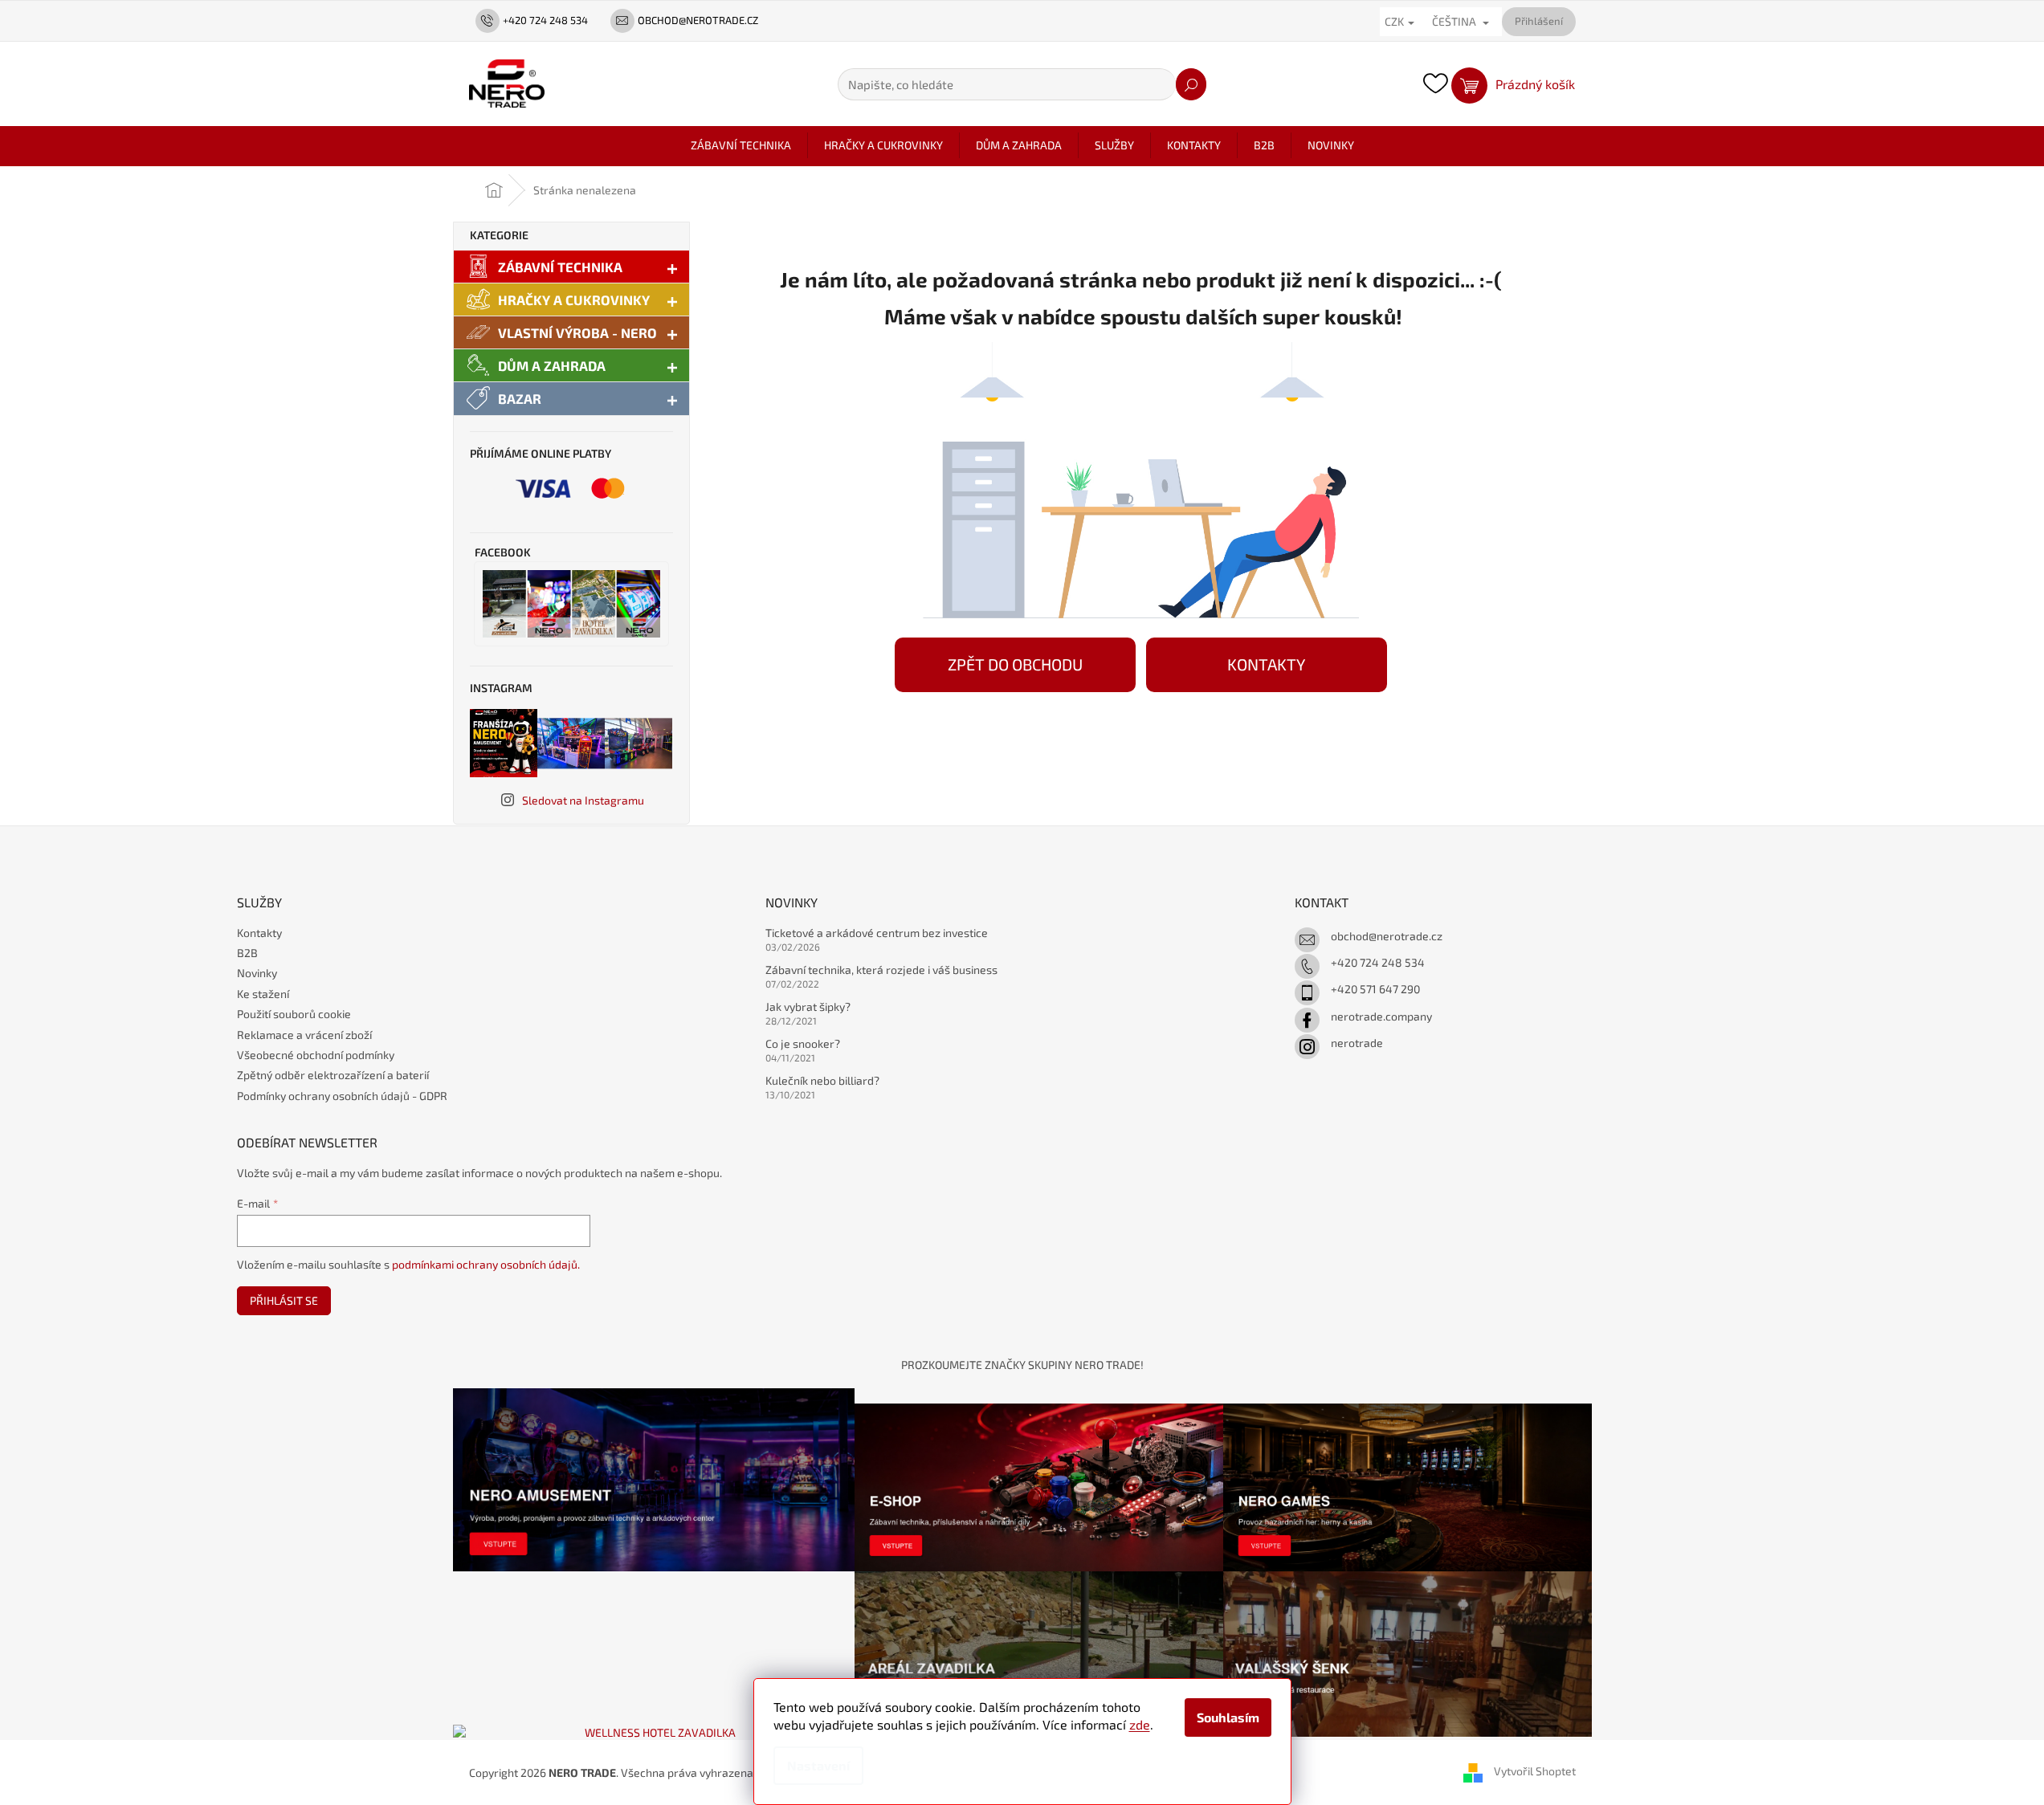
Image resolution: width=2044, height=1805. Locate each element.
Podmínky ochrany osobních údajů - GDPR (342, 1096)
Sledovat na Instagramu (583, 800)
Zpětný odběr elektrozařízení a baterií (333, 1075)
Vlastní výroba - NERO (577, 332)
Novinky (257, 973)
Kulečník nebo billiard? (822, 1080)
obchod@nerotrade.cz (1387, 936)
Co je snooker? (803, 1043)
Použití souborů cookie (294, 1014)
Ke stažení (263, 994)
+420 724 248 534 (1378, 962)
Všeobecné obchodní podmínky (316, 1055)
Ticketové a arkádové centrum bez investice (877, 933)
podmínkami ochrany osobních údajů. (486, 1264)
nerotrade (1357, 1043)
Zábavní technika (560, 267)
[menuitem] (741, 145)
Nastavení (818, 1765)
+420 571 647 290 (1375, 989)
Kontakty (259, 933)
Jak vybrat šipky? (808, 1006)
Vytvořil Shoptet (1535, 1771)
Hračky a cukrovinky (574, 299)
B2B (247, 953)
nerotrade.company (1381, 1016)
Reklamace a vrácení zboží (304, 1035)
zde (1140, 1724)
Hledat (1191, 84)
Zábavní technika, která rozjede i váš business (881, 970)
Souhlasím (1228, 1717)
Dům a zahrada (552, 365)
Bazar (520, 398)
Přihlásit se (284, 1300)
